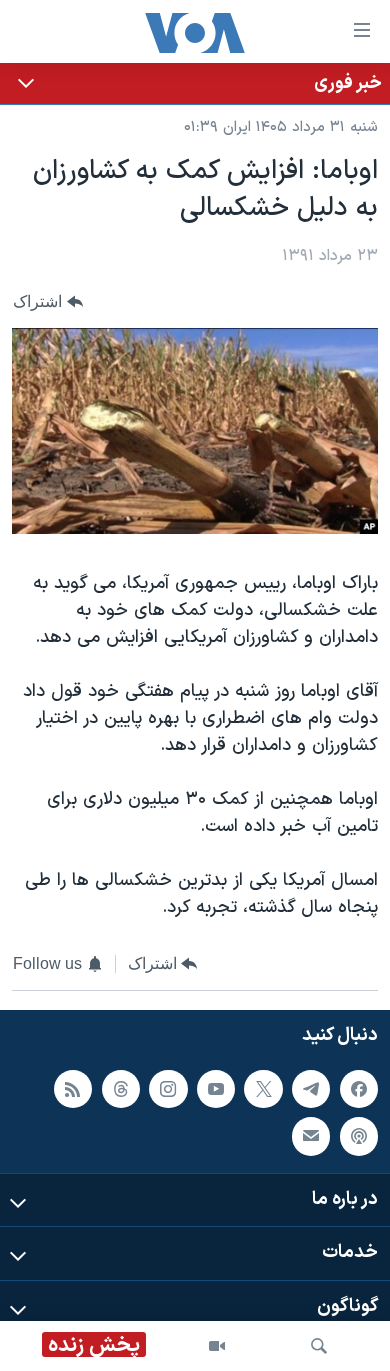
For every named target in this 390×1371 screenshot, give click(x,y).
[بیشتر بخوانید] (195, 83)
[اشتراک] (311, 1136)
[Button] (48, 302)
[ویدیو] (217, 1346)
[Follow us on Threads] (121, 1089)
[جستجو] (319, 1346)
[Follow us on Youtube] (216, 1089)
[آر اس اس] (73, 1089)
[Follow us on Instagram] (168, 1089)
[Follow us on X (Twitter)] (263, 1089)
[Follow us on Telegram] (311, 1089)
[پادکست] (359, 1136)
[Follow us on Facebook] (359, 1089)
